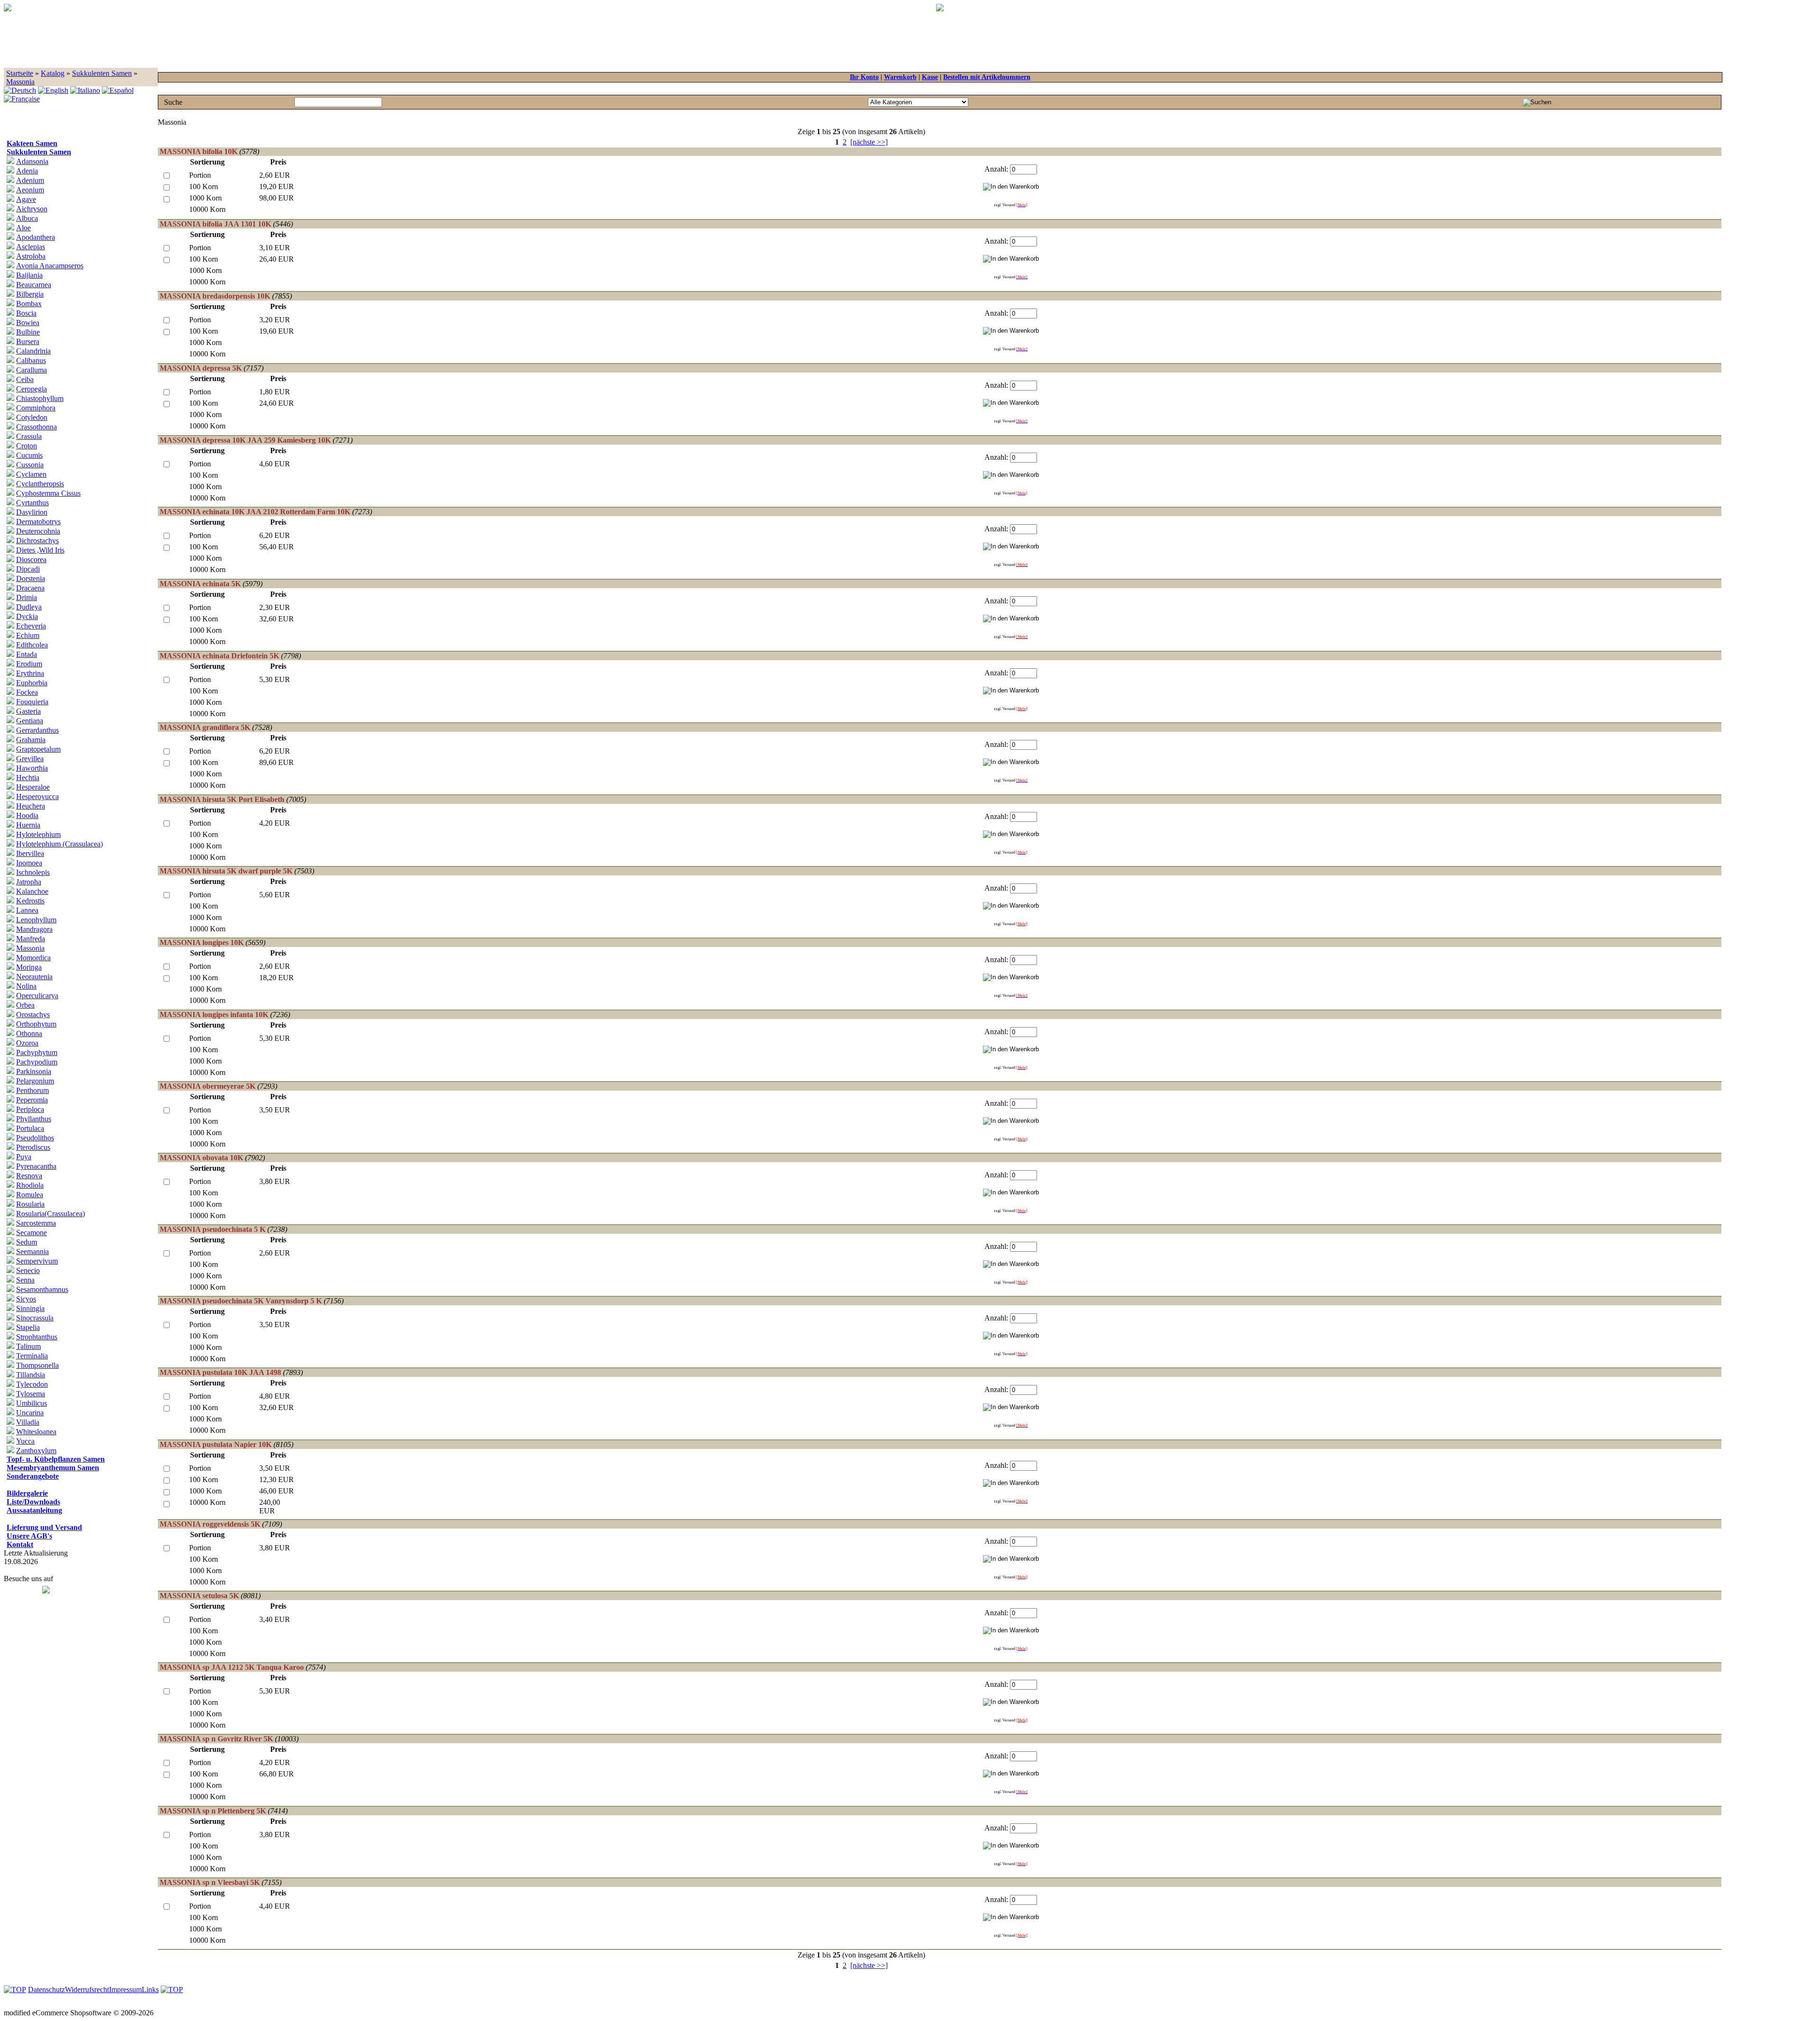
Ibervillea (30, 853)
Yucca (25, 1441)
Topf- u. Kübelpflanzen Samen (56, 1459)
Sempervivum (37, 1261)
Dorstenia (31, 578)
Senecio (28, 1270)
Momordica (33, 958)
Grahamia (31, 740)
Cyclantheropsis (40, 484)
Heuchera (31, 806)
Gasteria (28, 711)
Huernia (28, 825)
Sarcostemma (36, 1223)
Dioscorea (31, 560)
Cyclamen (31, 474)
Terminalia (32, 1356)
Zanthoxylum (36, 1451)
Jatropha (29, 882)
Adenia (27, 171)
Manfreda (31, 939)
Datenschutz (46, 1989)
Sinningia (30, 1308)
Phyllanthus (34, 1119)
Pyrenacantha (36, 1166)
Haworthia (32, 768)
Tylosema (31, 1394)
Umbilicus (32, 1403)
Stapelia (28, 1327)
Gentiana (30, 721)
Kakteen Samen (32, 143)
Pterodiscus (33, 1147)
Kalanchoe (32, 891)
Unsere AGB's (29, 1536)
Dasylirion (32, 512)
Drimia (27, 597)
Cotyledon (32, 417)
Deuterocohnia (38, 531)
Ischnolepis (33, 872)
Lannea (27, 910)
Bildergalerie (27, 1493)
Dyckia (27, 616)
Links (150, 1989)
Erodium (29, 664)
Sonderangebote (33, 1476)
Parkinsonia (34, 1071)
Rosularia (30, 1204)
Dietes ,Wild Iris (40, 550)
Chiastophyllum (40, 398)
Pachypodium (37, 1062)
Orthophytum (36, 1024)
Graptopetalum (38, 749)
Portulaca (30, 1128)
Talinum (28, 1346)
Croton (27, 446)
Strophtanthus (37, 1337)
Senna (25, 1280)
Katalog (53, 73)
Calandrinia (33, 351)
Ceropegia (32, 389)
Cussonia (30, 465)
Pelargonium (35, 1081)
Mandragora (34, 929)
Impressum (125, 1989)
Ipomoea (29, 863)
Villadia (28, 1422)
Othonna (29, 1033)
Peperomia (32, 1100)
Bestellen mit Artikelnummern (987, 77)
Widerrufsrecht (87, 1989)
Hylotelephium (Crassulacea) (59, 844)
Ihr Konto (864, 77)
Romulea (30, 1195)
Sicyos (26, 1299)
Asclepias (31, 247)
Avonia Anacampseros (50, 266)
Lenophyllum (36, 920)
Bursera (28, 341)
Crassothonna (36, 427)
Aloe (23, 228)
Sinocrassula (35, 1318)
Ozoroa (27, 1043)
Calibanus (31, 360)
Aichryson (32, 209)
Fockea (27, 692)
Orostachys (33, 1015)
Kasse (930, 77)
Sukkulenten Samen (102, 73)
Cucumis (29, 455)
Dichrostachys (37, 541)
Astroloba (31, 256)
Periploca (30, 1109)
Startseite (20, 73)
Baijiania (29, 275)
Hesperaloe (33, 787)
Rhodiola (30, 1185)
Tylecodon (32, 1384)
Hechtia (28, 778)
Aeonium (30, 190)
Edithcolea (32, 645)
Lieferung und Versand (44, 1527)
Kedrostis (30, 901)
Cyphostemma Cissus (48, 493)
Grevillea (30, 759)
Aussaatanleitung (34, 1510)
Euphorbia (32, 683)
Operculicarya (37, 996)
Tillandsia (31, 1375)
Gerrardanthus (37, 730)
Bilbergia (30, 294)
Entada (27, 654)
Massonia (20, 82)
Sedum (27, 1242)
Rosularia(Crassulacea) (50, 1214)
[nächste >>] (869, 142)
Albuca (27, 218)
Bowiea (28, 323)
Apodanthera (36, 237)
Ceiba (25, 379)
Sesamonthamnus (42, 1289)
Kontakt (20, 1544)
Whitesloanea (36, 1432)
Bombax (29, 304)
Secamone (32, 1233)
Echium (28, 635)
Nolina (26, 986)
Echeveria (31, 626)
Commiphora (36, 408)
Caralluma (32, 370)
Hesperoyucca (37, 797)
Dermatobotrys (38, 522)
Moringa (29, 967)
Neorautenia (34, 977)
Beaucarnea (34, 285)
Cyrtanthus (32, 503)
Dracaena (30, 588)
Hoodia (27, 815)
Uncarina (30, 1413)
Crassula (29, 436)
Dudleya (29, 607)
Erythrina (30, 673)
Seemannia (32, 1252)
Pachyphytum (37, 1052)
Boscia (26, 313)
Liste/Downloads (33, 1502)
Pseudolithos (35, 1138)
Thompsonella (37, 1365)
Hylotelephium (38, 834)
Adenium (30, 180)
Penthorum (32, 1090)
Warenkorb (900, 77)
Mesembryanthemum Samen (53, 1468)
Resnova (29, 1176)
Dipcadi (28, 569)
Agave (26, 199)
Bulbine (28, 332)
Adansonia (32, 161)
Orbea (25, 1005)
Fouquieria (32, 702)
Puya (24, 1157)
